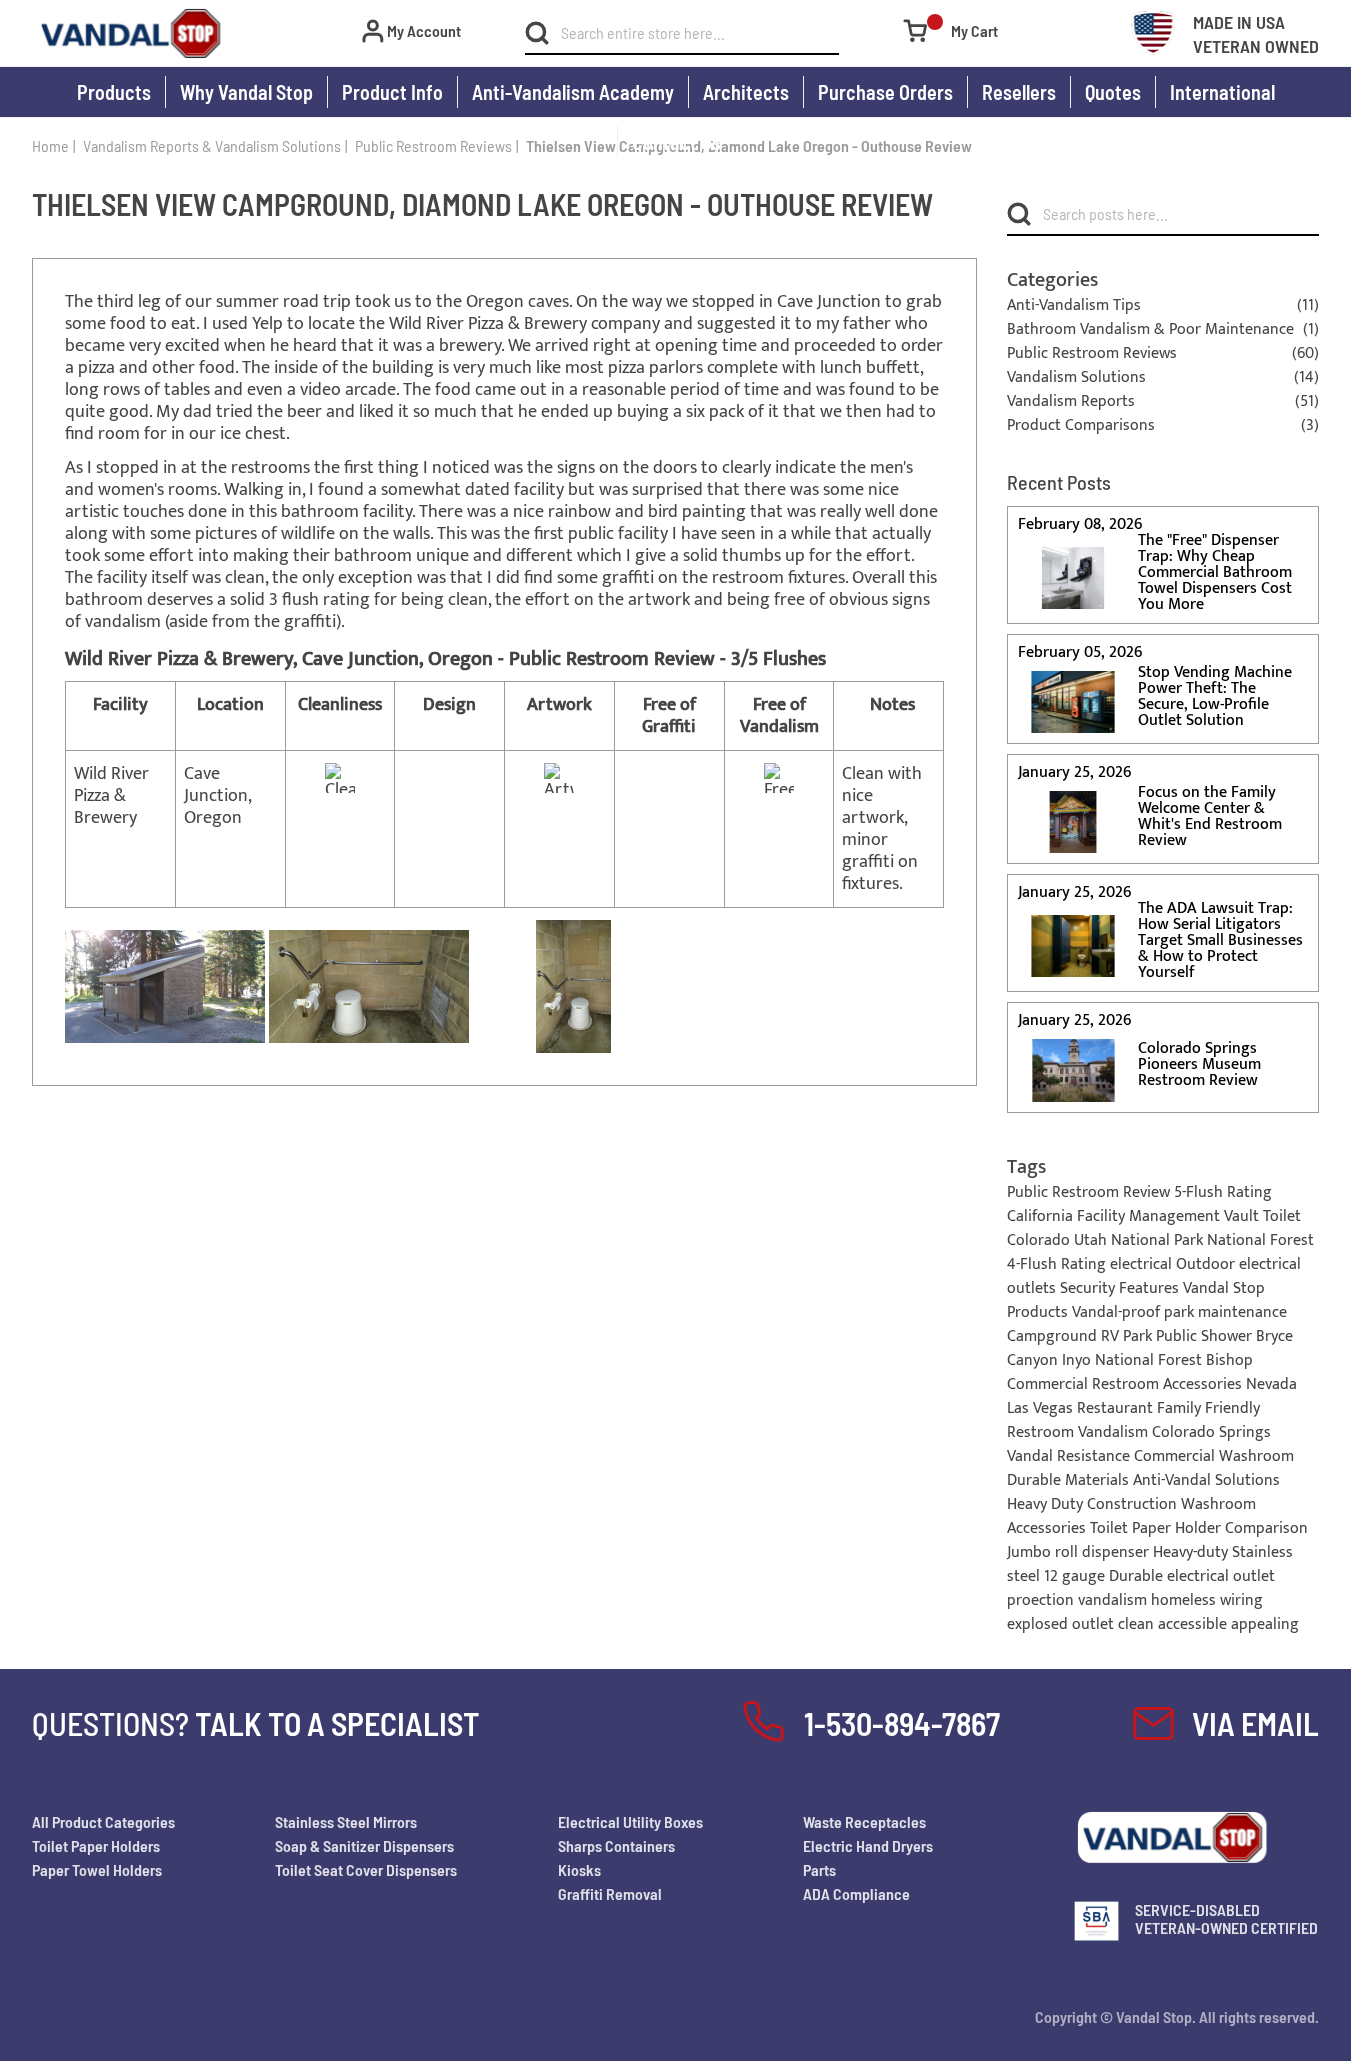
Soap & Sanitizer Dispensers (364, 1845)
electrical (1143, 1264)
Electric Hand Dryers (868, 1845)
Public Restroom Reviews (433, 145)
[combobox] (694, 33)
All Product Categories (103, 1821)
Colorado (1040, 1240)
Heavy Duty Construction (1094, 1504)
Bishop (1229, 1360)
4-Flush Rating (1058, 1264)
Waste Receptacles (864, 1821)
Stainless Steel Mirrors (346, 1821)
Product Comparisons (1081, 426)
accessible (1194, 1624)
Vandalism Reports (1071, 402)
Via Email (1255, 1723)
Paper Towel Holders (97, 1869)
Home (50, 145)
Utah (1092, 1240)
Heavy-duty (1192, 1552)
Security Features (1121, 1288)
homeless (1185, 1600)
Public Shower (1206, 1336)
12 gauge (1076, 1576)
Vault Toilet (1262, 1216)
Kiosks (579, 1869)
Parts (819, 1869)
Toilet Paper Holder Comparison (1199, 1528)
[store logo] (130, 33)
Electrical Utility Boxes (630, 1821)
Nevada (1271, 1384)
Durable (1138, 1576)
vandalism (1114, 1600)
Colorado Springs (1211, 1432)
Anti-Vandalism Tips (1074, 306)
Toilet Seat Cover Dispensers (366, 1869)
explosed (1039, 1624)
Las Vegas (1042, 1408)
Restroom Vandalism (1079, 1432)
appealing (1265, 1624)
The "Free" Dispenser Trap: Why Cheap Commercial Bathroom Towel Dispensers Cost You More (1215, 573)
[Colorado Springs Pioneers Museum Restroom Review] (1073, 1069)
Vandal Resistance (1070, 1456)
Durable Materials (1070, 1480)
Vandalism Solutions (1076, 378)
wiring (1241, 1600)
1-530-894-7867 (902, 1723)
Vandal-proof (1118, 1312)
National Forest (1260, 1240)
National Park (1159, 1240)
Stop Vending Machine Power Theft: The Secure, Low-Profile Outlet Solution (1215, 697)
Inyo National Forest (1134, 1360)
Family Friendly (1208, 1408)
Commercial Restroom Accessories (1126, 1384)
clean (1138, 1624)
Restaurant (1117, 1408)
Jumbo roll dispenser (1080, 1552)
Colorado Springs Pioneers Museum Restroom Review (1199, 1065)
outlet (1095, 1624)
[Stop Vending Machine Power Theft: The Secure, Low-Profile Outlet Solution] (1073, 701)
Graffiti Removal (610, 1893)
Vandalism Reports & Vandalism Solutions (212, 145)
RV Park (1128, 1336)
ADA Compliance (856, 1893)
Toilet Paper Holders (96, 1845)
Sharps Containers (616, 1845)
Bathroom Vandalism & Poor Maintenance (1150, 330)
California (1042, 1216)
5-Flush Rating (1223, 1192)
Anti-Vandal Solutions (1206, 1480)
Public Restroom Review (1090, 1192)
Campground (1054, 1336)
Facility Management (1150, 1216)
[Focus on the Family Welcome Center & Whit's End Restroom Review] (1073, 821)
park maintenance (1225, 1312)
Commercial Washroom (1214, 1456)
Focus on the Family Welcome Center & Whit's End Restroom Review (1210, 817)
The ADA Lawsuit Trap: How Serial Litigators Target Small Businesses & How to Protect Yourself (1220, 941)
